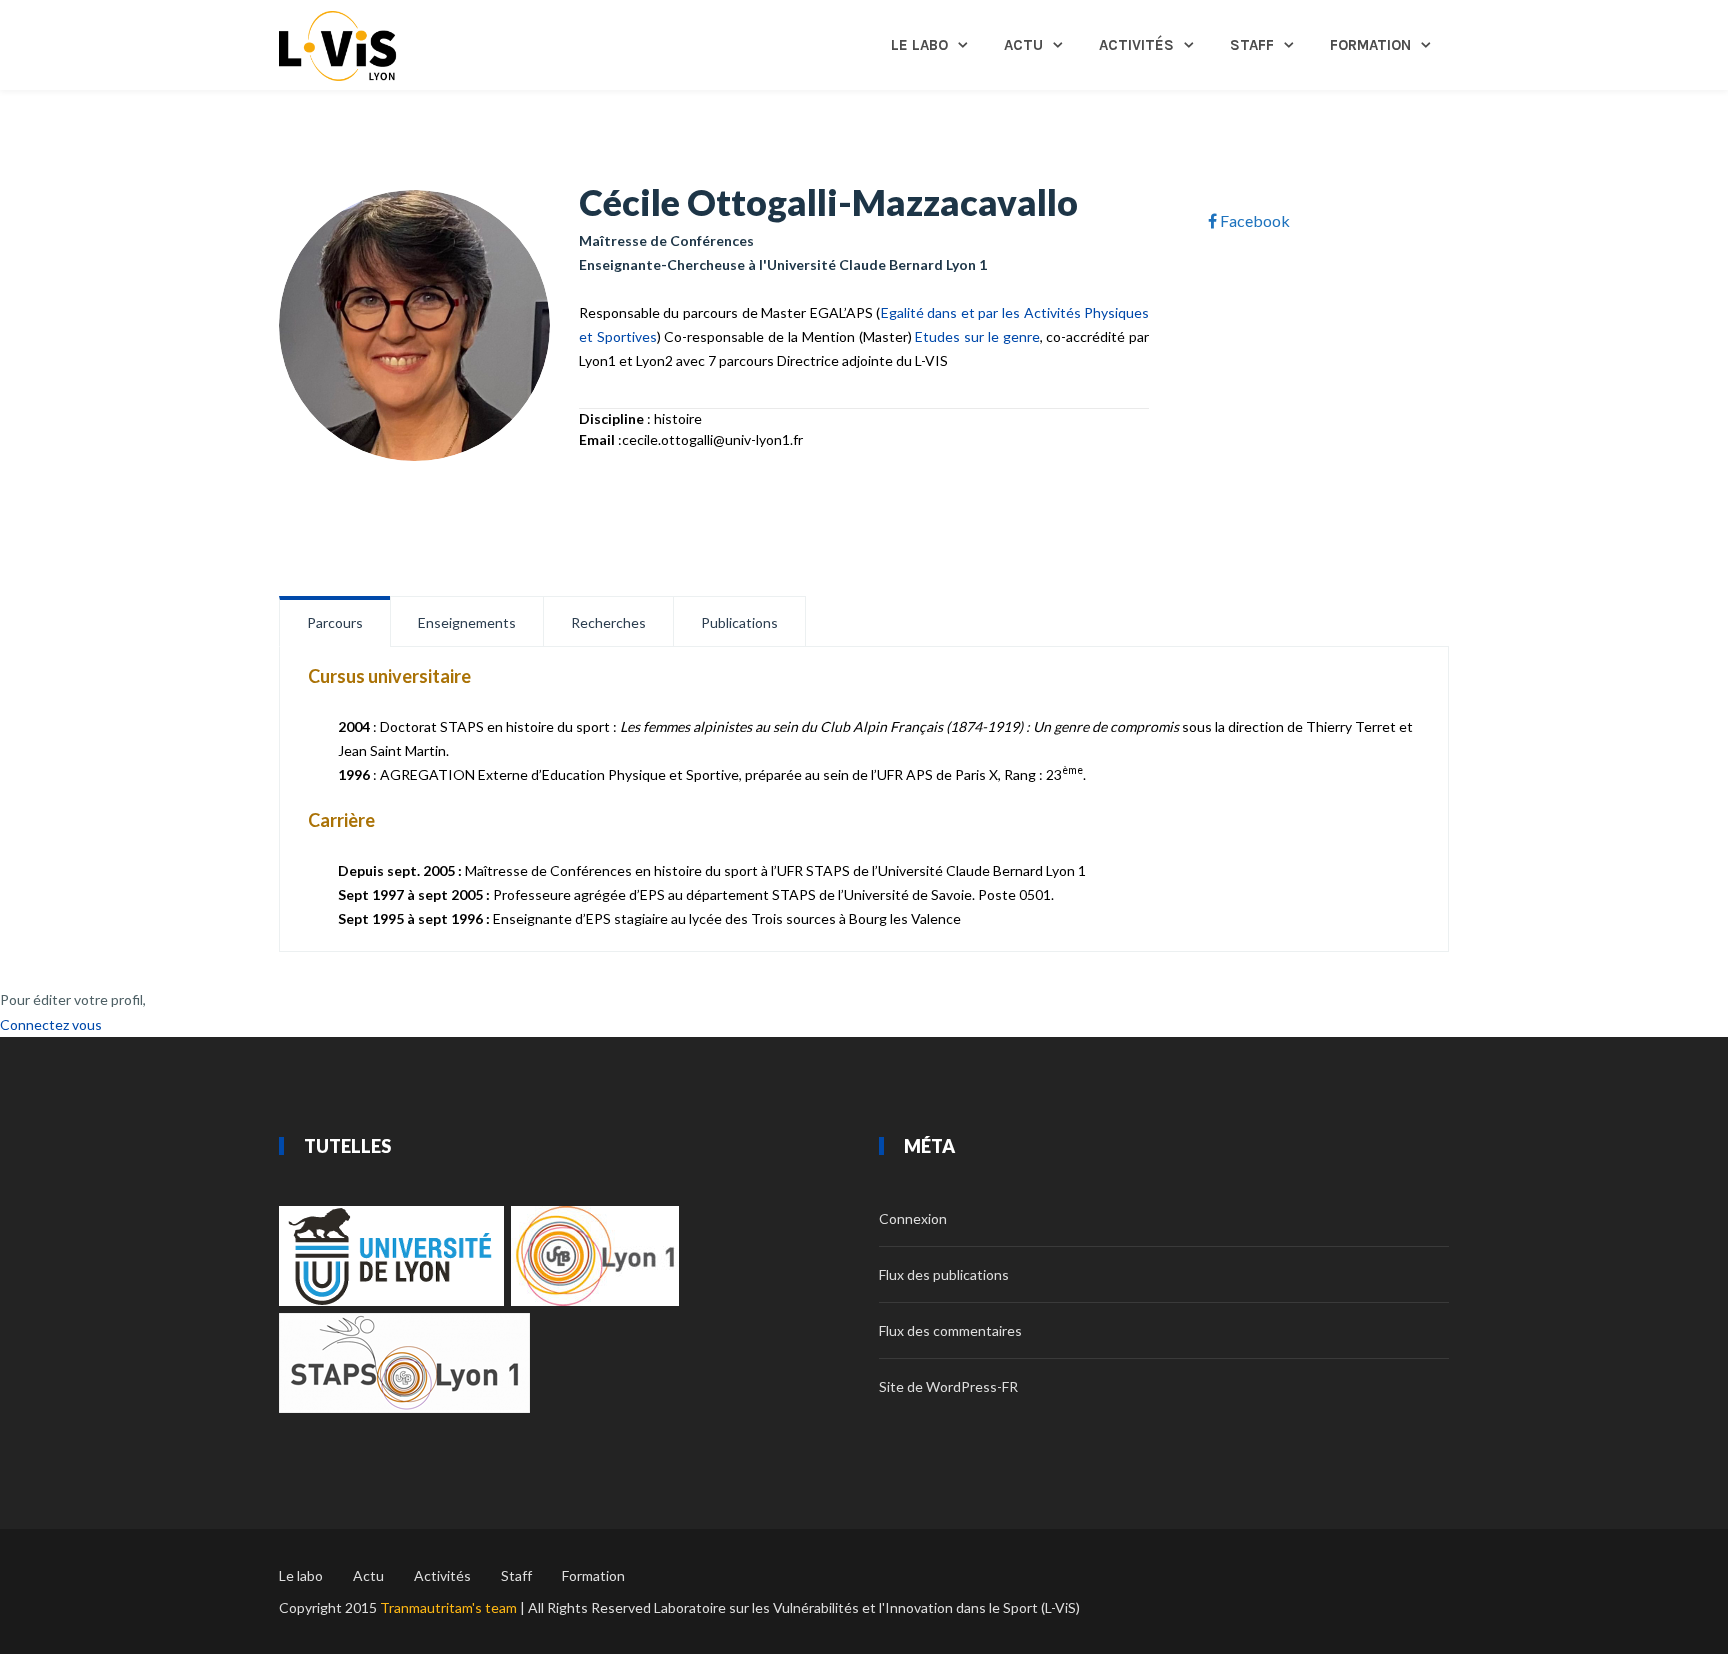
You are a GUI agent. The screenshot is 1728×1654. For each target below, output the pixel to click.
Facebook (1253, 220)
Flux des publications (944, 1274)
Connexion (913, 1218)
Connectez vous (51, 1024)
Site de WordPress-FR (948, 1386)
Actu (1023, 45)
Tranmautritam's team (448, 1607)
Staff (1252, 45)
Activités (1136, 45)
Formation (1370, 45)
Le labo (919, 45)
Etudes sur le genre (977, 336)
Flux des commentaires (950, 1330)
